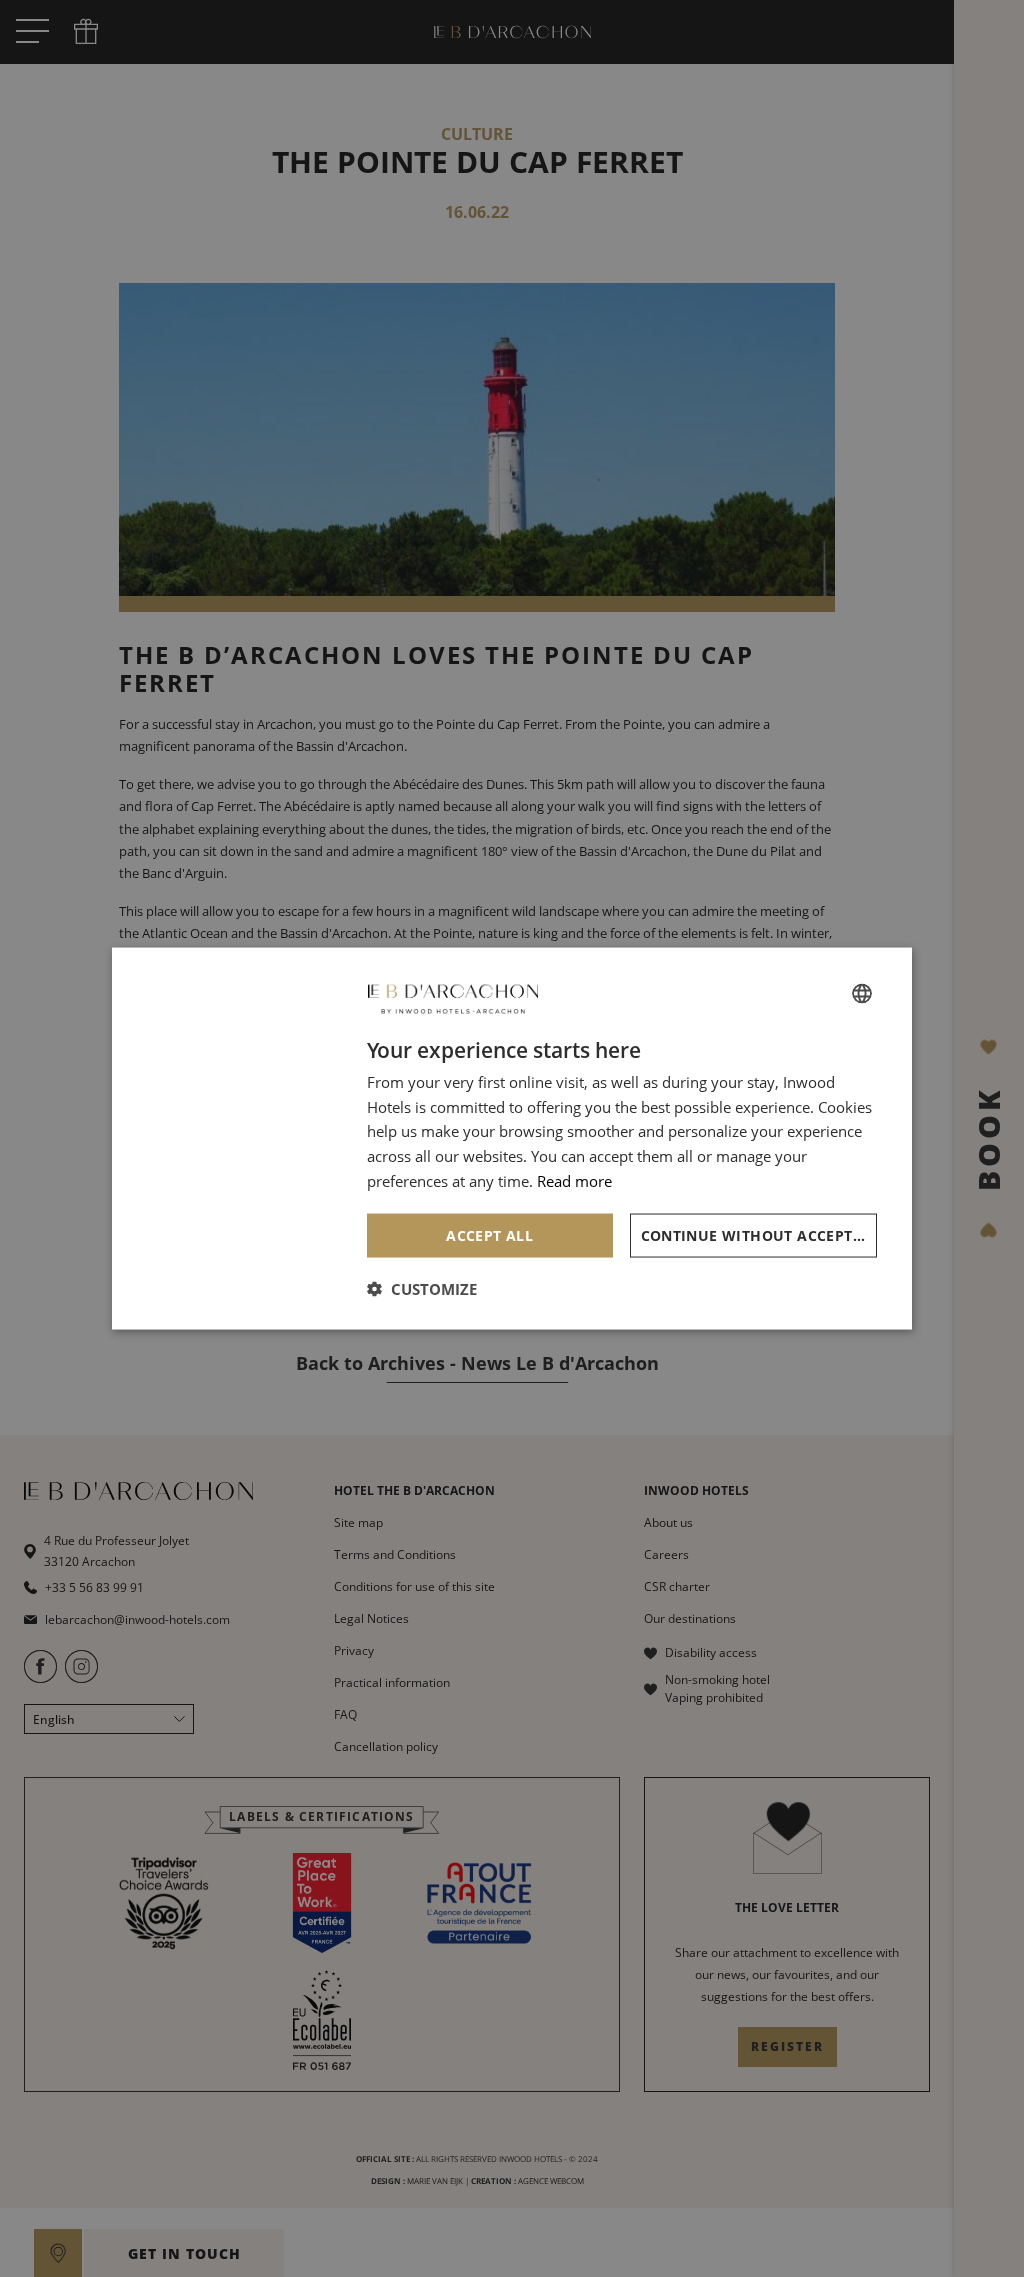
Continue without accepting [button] (759, 1234)
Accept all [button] (489, 1234)
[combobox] (862, 993)
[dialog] (512, 1138)
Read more (574, 1180)
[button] (422, 1289)
